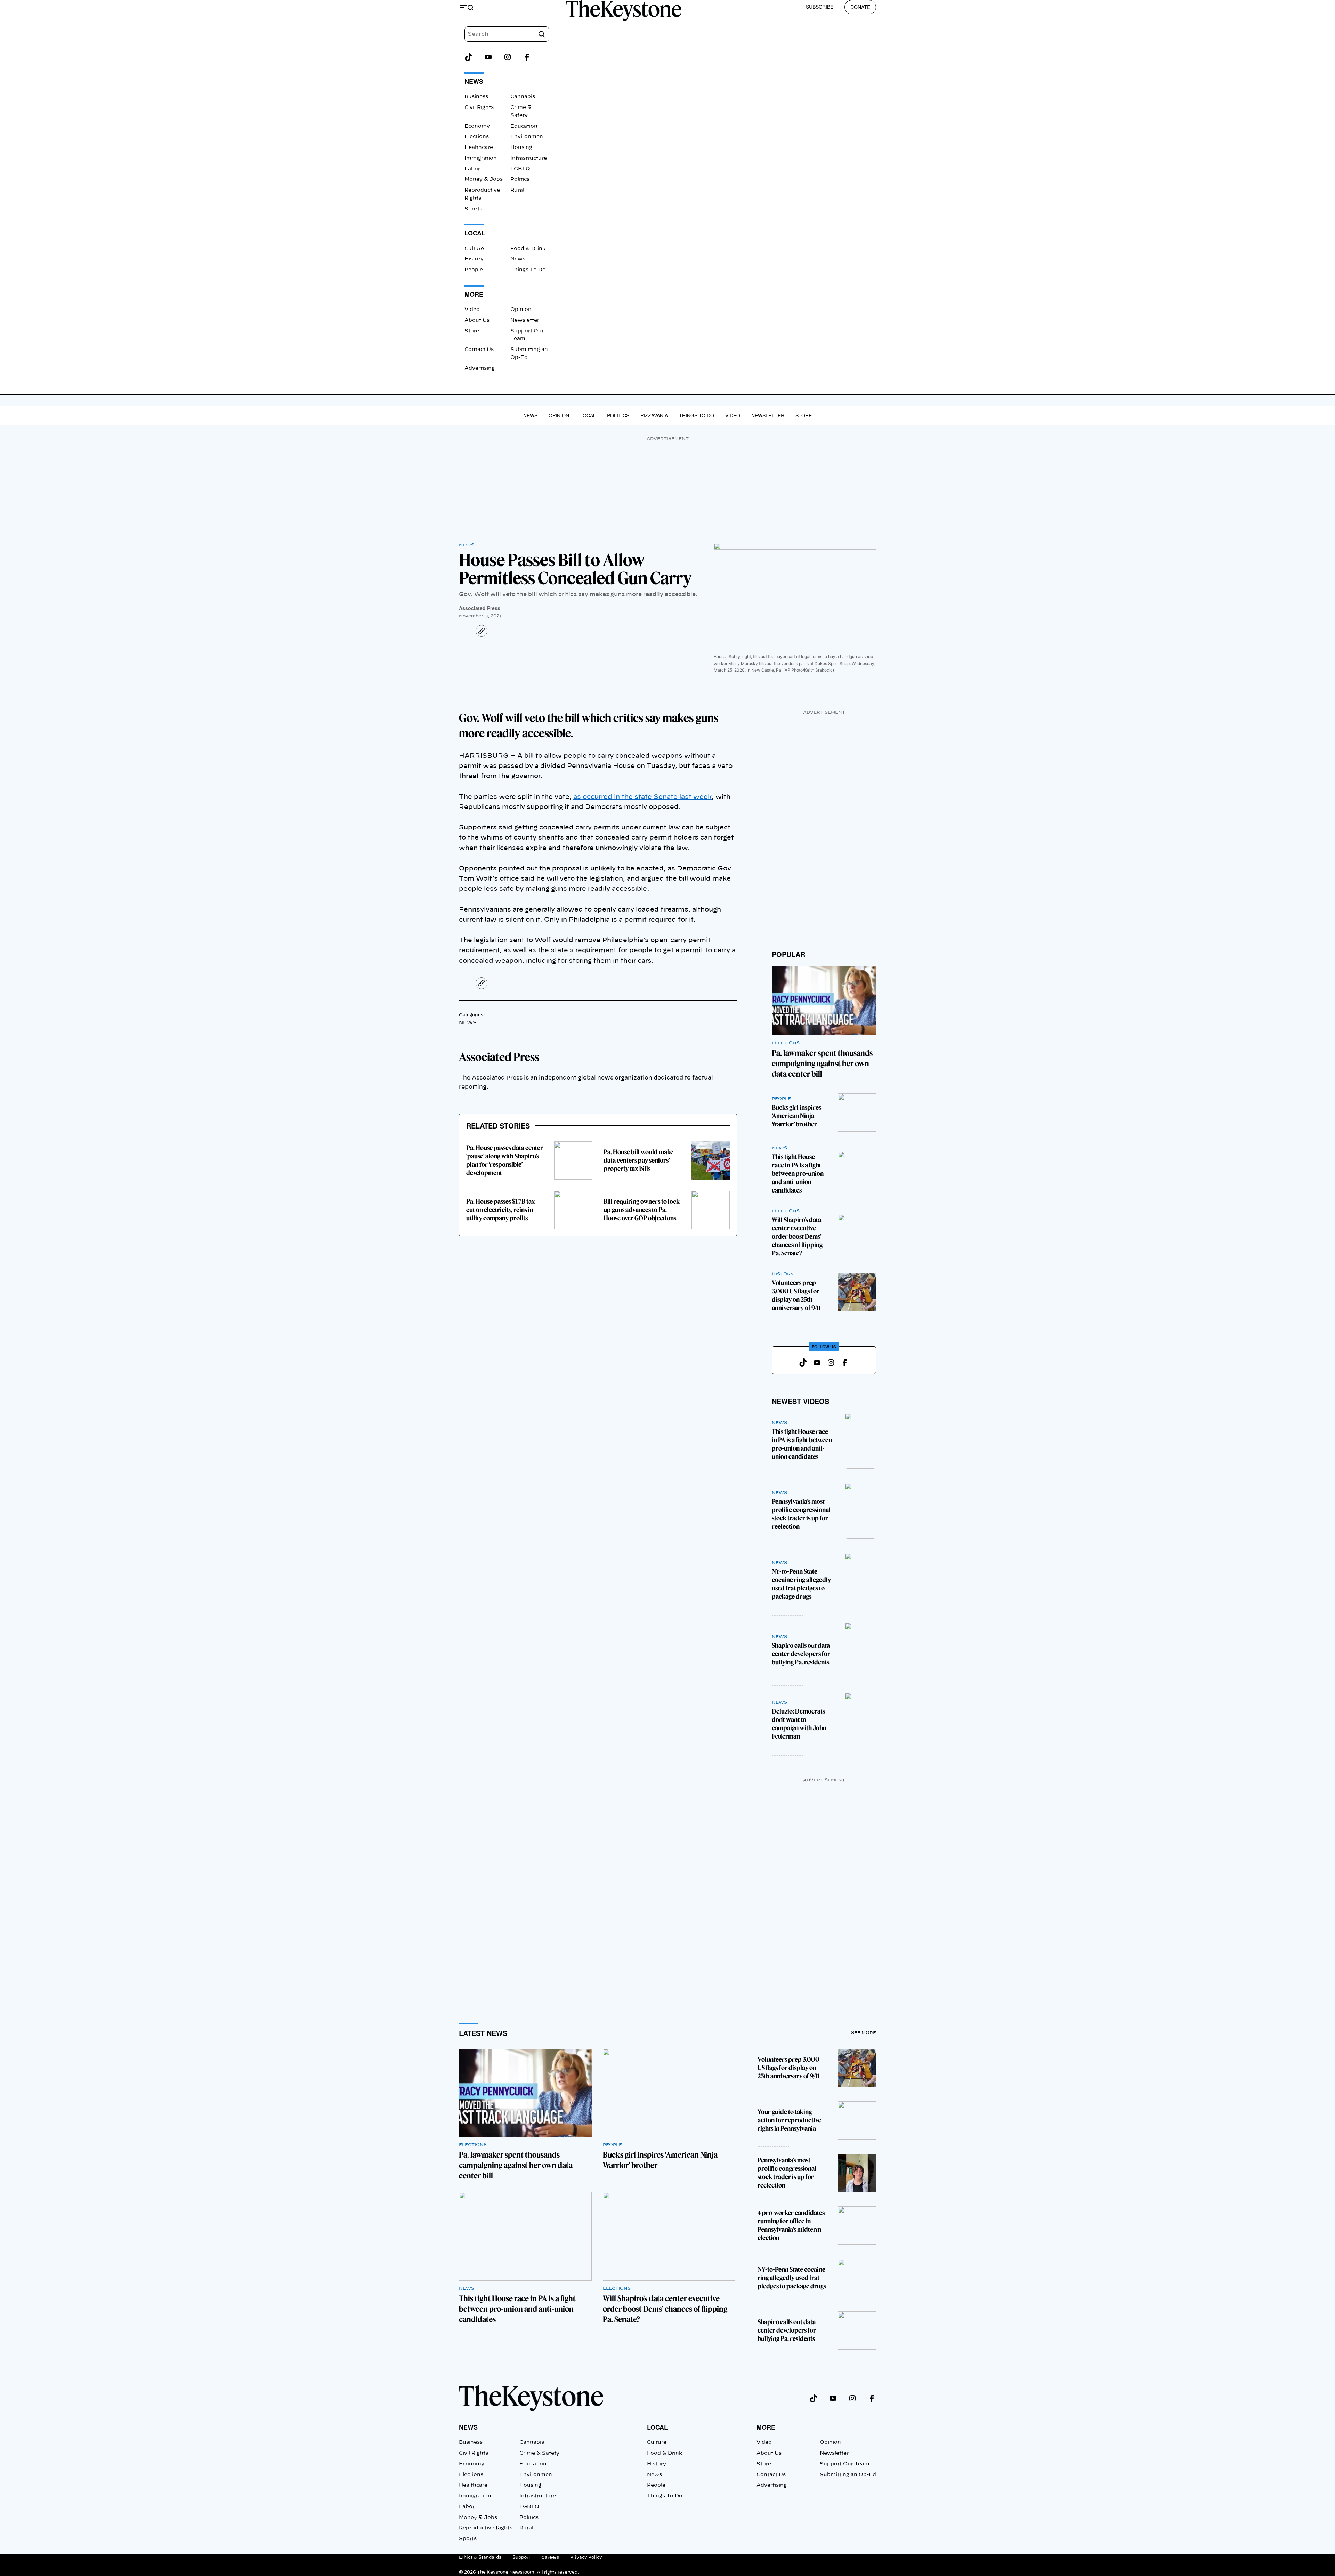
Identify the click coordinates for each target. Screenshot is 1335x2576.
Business (476, 97)
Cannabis (523, 97)
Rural (517, 190)
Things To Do (528, 270)
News (518, 259)
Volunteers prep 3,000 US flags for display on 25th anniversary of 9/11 (796, 1295)
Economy (477, 126)
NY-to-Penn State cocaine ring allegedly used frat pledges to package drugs (801, 1584)
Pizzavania (654, 415)
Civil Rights (479, 107)
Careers (550, 2557)
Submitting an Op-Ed (848, 2475)
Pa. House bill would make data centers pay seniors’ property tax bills (638, 1160)
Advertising (480, 368)
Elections (477, 137)
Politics (520, 179)
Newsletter (525, 320)
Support (521, 2557)
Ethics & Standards (480, 2557)
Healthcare (479, 147)
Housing (521, 147)
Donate (860, 7)
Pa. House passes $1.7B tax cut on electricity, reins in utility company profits (501, 1210)
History (474, 259)
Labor (472, 169)
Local (588, 415)
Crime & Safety (539, 2453)
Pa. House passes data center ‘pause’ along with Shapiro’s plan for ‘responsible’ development (505, 1160)
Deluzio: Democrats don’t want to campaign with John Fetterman (799, 1724)
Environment (528, 137)
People (474, 270)
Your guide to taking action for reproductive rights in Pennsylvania (789, 2120)
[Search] (542, 34)
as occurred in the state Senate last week (642, 797)
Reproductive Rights (486, 2528)
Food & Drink (528, 249)
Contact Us (479, 350)
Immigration (481, 158)
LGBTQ (520, 169)
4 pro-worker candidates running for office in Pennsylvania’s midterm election (791, 2225)
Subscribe (820, 7)
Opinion (521, 310)
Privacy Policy (586, 2557)
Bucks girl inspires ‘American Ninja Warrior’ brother (796, 1116)
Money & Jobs (484, 179)
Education (524, 126)
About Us (477, 320)
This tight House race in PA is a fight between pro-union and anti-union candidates (798, 1174)
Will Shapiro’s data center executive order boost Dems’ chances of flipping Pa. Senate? (797, 1237)
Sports (473, 209)
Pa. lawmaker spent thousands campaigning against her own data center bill (822, 1064)
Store (472, 331)
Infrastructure (529, 158)
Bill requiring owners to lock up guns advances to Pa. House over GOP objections (642, 1210)
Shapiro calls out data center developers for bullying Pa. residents (801, 1654)
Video (472, 310)
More (766, 2427)
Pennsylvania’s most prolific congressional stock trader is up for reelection (801, 1514)
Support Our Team (845, 2464)
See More (864, 2033)
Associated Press (480, 608)
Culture (474, 249)
